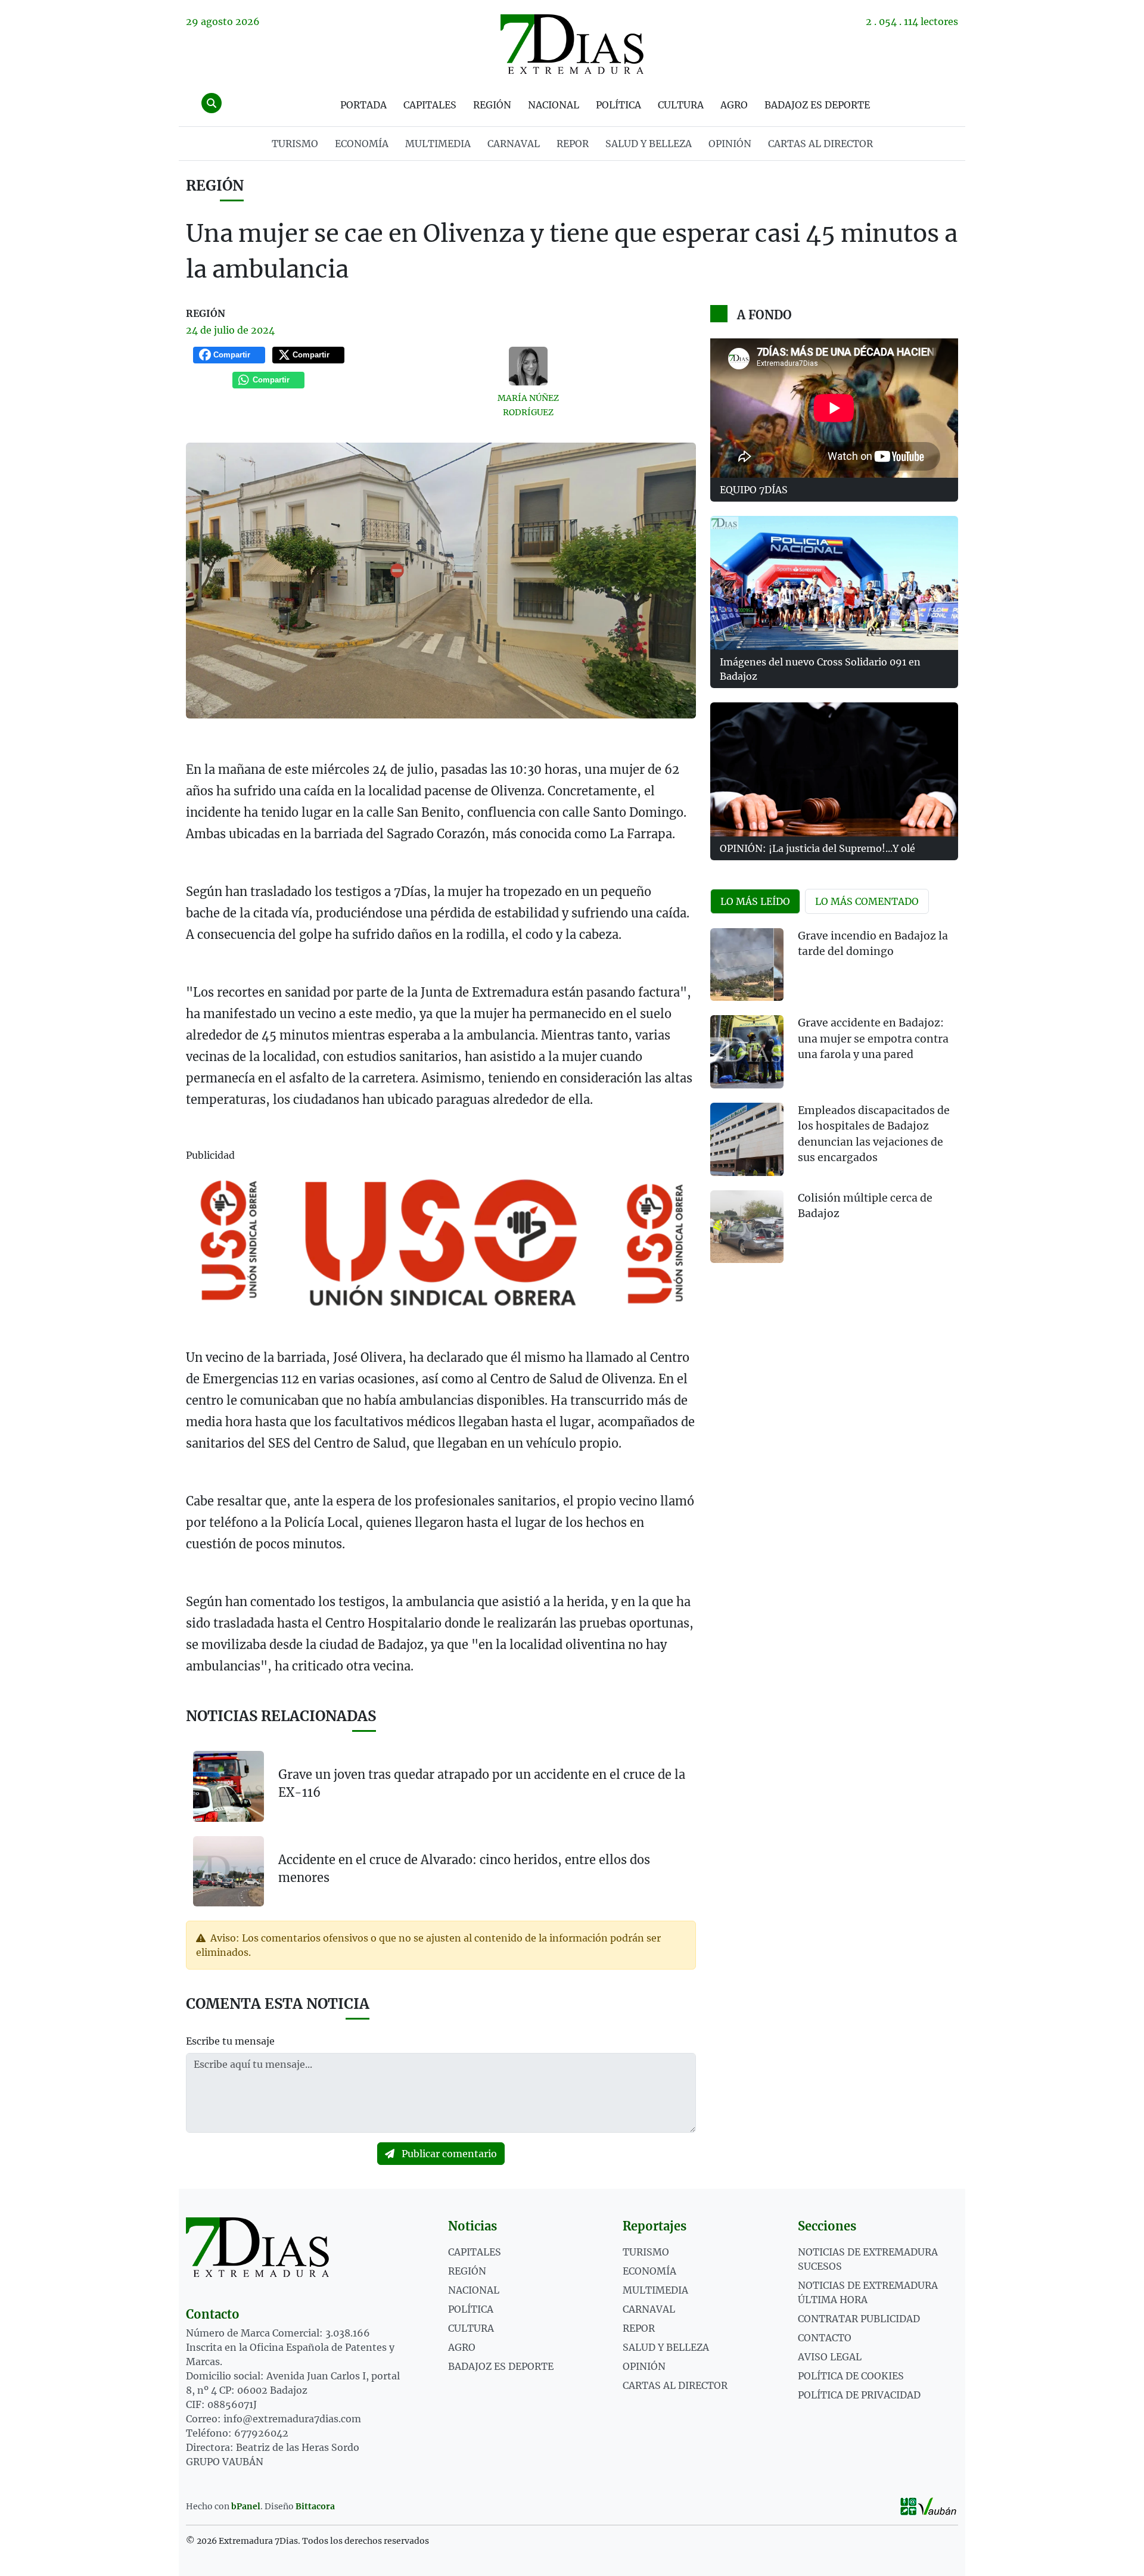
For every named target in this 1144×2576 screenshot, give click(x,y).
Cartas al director (820, 144)
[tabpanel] (834, 1103)
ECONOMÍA (362, 144)
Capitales (430, 105)
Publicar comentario (448, 2154)
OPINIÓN (730, 144)
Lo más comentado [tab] (867, 901)
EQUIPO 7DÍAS (754, 490)
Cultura (681, 105)
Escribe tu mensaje (230, 2041)
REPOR (573, 144)
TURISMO (295, 144)
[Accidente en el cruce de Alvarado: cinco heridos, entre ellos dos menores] (229, 1870)
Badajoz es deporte (817, 105)
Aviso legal (830, 2357)
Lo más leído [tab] (755, 901)
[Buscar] (212, 103)
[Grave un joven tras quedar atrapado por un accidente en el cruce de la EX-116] (229, 1786)
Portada (363, 105)
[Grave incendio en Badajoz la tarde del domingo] (747, 965)
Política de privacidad (859, 2395)
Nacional (554, 105)
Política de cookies (851, 2376)
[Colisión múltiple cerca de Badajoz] (747, 1227)
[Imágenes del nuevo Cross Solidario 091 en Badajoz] (834, 583)
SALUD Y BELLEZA (649, 144)
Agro (734, 105)
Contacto (825, 2338)
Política (618, 105)
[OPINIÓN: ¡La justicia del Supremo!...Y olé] (834, 769)
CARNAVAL (514, 144)
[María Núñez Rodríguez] (529, 366)
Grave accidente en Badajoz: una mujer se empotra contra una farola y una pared (873, 1039)
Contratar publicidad (859, 2319)
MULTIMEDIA (438, 144)
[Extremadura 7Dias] (572, 44)
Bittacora (315, 2506)
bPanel (246, 2506)
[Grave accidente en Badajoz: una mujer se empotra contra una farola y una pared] (747, 1052)
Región (492, 105)
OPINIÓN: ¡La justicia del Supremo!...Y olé (817, 848)
